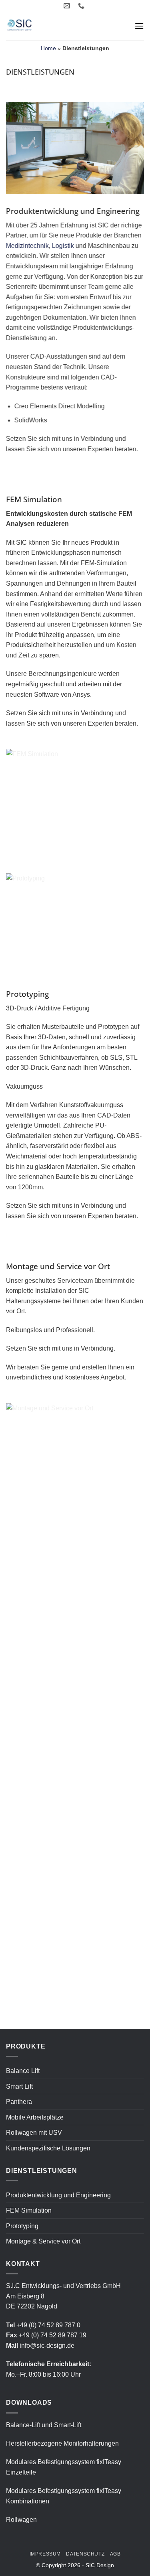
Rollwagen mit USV (34, 2133)
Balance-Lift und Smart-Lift (44, 2425)
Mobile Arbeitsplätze (35, 2117)
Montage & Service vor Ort (43, 2241)
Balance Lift (23, 2071)
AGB (115, 2554)
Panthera (19, 2102)
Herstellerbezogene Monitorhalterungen (62, 2443)
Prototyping (22, 2226)
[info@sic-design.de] (68, 6)
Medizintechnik (27, 246)
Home (48, 48)
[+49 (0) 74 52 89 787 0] (82, 6)
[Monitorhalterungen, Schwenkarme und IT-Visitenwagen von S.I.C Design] (46, 26)
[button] (139, 26)
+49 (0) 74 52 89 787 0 (48, 2325)
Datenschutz (85, 2554)
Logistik (63, 246)
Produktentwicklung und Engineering (58, 2195)
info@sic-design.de (47, 2346)
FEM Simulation (29, 2210)
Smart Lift (19, 2086)
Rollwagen (21, 2520)
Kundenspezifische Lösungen (48, 2148)
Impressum (45, 2554)
